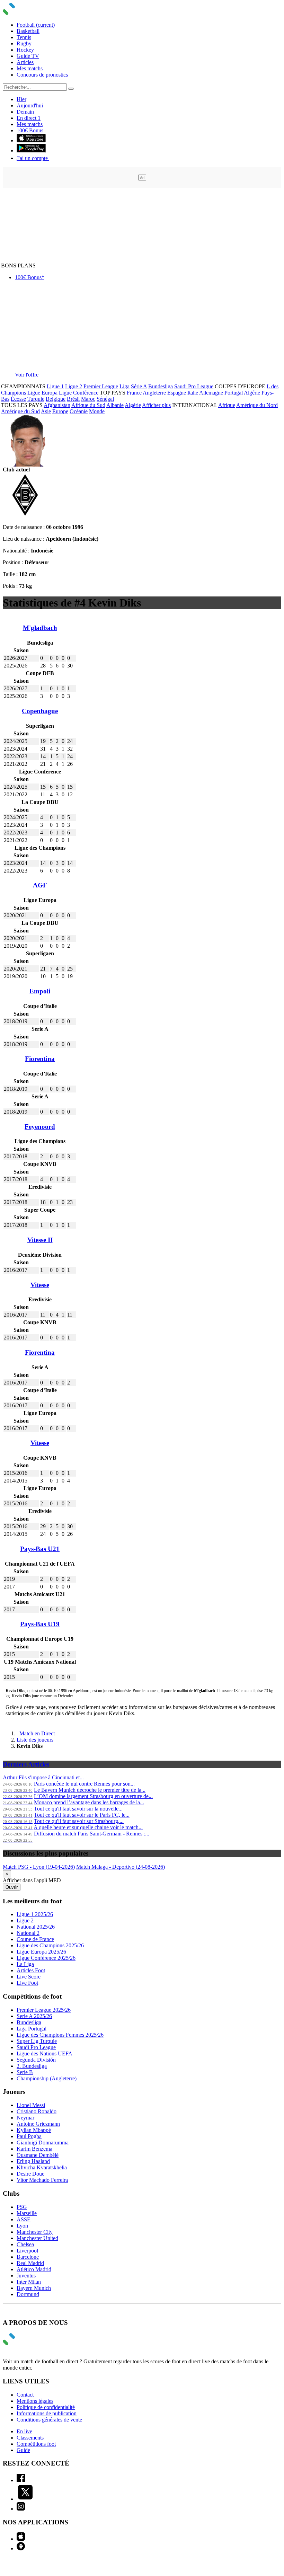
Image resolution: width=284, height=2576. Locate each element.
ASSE (24, 2219)
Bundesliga (161, 386)
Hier (21, 99)
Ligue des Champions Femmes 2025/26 (60, 2035)
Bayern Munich (34, 2288)
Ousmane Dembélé (38, 2155)
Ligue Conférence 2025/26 (46, 1958)
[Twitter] (25, 2499)
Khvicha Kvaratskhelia (42, 2167)
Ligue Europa (42, 393)
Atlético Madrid (34, 2269)
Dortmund (28, 2294)
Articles (25, 62)
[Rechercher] (71, 89)
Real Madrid (30, 2263)
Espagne (177, 393)
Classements (30, 2438)
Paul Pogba (29, 2136)
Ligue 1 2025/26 (35, 1914)
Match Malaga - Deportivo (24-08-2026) (121, 1867)
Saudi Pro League (194, 386)
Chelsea (25, 2244)
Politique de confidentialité (46, 2407)
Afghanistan (57, 405)
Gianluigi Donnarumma (43, 2143)
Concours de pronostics (42, 75)
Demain (25, 112)
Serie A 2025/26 (34, 2016)
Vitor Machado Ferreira (42, 2180)
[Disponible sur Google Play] (31, 151)
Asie (46, 411)
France (134, 393)
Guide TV (28, 56)
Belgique (56, 399)
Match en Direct (37, 1733)
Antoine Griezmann (38, 2124)
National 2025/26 (36, 1927)
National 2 (28, 1933)
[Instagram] (21, 2509)
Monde (97, 411)
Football (36, 25)
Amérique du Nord (257, 405)
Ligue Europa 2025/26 (41, 1952)
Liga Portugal (32, 2029)
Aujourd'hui (30, 105)
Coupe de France (35, 1939)
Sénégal (105, 399)
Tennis (24, 37)
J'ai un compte (33, 158)
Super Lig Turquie (37, 2041)
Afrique (227, 405)
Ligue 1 (55, 386)
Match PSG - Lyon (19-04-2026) (39, 1867)
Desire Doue (30, 2174)
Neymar (25, 2118)
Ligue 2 (74, 386)
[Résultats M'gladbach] (25, 515)
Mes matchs (30, 68)
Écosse (18, 399)
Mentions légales (35, 2401)
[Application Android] (21, 2548)
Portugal (234, 393)
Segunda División (36, 2060)
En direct (29, 118)
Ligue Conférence (79, 393)
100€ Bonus (30, 130)
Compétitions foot (36, 2444)
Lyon (22, 2226)
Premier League (101, 386)
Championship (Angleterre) (47, 2078)
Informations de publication (47, 2413)
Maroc (88, 399)
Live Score (29, 1977)
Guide (23, 2450)
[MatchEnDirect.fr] (25, 13)
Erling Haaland (33, 2161)
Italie (193, 393)
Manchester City (35, 2232)
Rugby (24, 43)
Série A (139, 386)
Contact (25, 2395)
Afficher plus (156, 405)
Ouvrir (12, 1887)
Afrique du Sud (88, 405)
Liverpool (27, 2251)
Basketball (28, 31)
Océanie (79, 411)
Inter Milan (29, 2282)
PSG (22, 2207)
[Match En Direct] (25, 2343)
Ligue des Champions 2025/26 (50, 1945)
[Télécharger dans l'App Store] (31, 140)
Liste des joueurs (35, 1740)
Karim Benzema (34, 2149)
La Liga (25, 1964)
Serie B (25, 2072)
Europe (60, 411)
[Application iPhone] (21, 2539)
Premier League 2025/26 (44, 2010)
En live (24, 2431)
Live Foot (27, 1983)
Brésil (73, 399)
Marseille (27, 2213)
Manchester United (37, 2238)
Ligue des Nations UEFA (45, 2053)
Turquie (36, 399)
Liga (125, 386)
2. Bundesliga (32, 2066)
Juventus (26, 2276)
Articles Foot (31, 1970)
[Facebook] (21, 2480)
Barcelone (28, 2257)
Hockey (25, 50)
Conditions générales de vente (49, 2420)
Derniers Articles (26, 1764)
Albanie (115, 405)
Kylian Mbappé (34, 2130)
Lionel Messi (31, 2105)
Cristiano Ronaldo (37, 2111)
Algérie (252, 393)
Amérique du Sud (20, 411)
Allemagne (211, 393)
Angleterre (154, 393)
